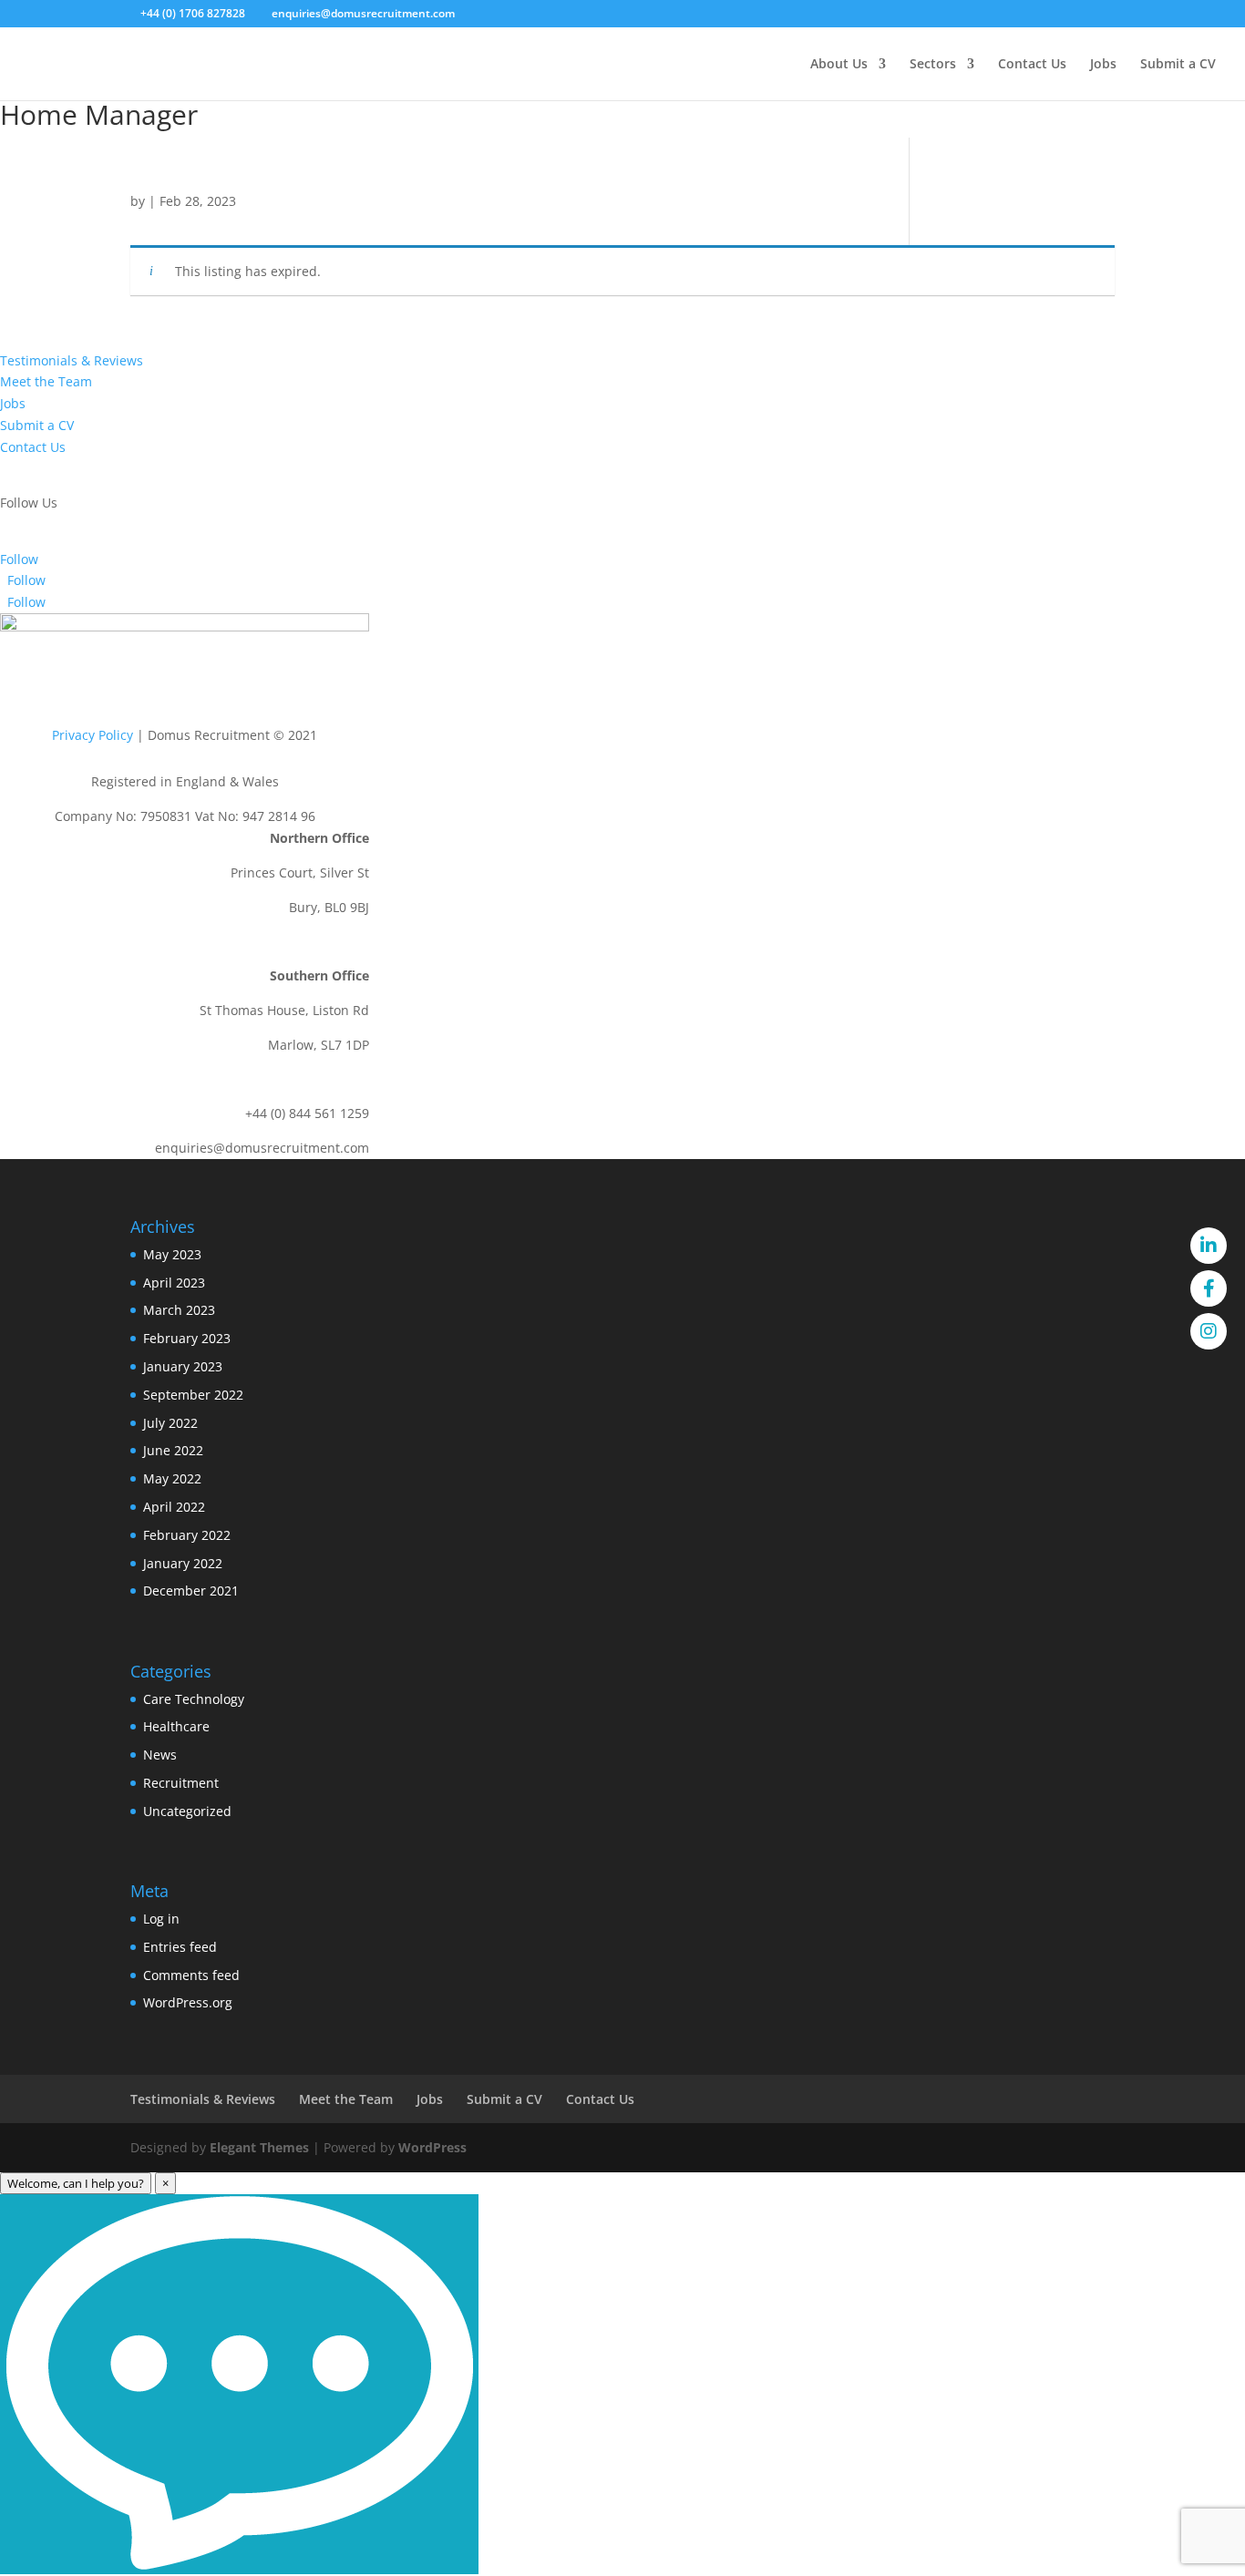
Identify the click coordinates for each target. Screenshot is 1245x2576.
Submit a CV (1178, 65)
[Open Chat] (239, 2384)
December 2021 (191, 1591)
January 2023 (183, 1366)
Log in (161, 1919)
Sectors (933, 65)
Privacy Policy (93, 735)
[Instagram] (1209, 1331)
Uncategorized (187, 1811)
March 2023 (179, 1310)
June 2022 (173, 1450)
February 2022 (187, 1535)
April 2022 (174, 1507)
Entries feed (180, 1947)
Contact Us (1032, 65)
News (160, 1755)
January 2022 (183, 1563)
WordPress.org (188, 2002)
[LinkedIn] (1209, 1246)
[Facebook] (1209, 1288)
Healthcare (176, 1726)
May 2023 (172, 1254)
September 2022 (193, 1395)
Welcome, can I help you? (76, 2183)
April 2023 (174, 1283)
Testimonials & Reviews (72, 360)
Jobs (1103, 65)
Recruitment (181, 1783)
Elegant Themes (259, 2147)
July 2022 (170, 1423)
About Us (839, 65)
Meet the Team (46, 381)
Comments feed (191, 1975)
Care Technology (194, 1699)
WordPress (432, 2147)
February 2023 (187, 1338)
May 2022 (172, 1478)
